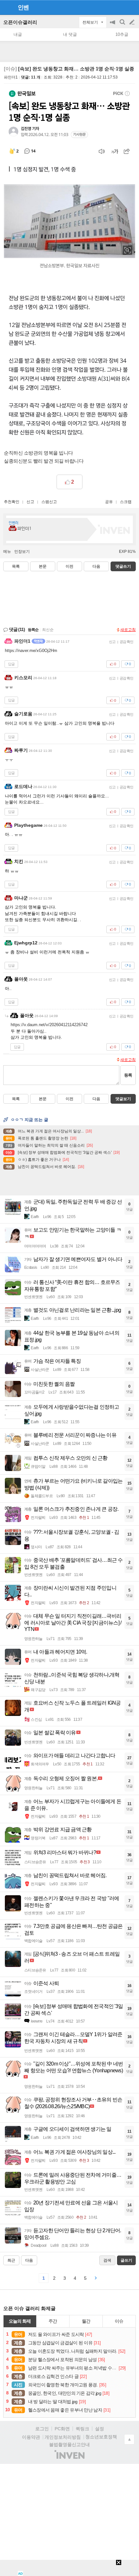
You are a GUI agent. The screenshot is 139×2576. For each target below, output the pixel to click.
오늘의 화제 (20, 2321)
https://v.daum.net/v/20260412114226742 (49, 1025)
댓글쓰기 (123, 566)
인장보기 (22, 552)
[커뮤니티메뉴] (7, 7)
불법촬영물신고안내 (69, 2445)
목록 (16, 566)
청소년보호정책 (101, 2437)
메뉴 (7, 552)
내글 (18, 34)
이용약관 (31, 2437)
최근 (11, 2260)
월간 (86, 2321)
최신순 (48, 630)
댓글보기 (123, 1099)
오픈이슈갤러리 (20, 22)
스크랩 (126, 502)
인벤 (23, 7)
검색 (123, 25)
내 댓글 (70, 34)
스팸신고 (49, 502)
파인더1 (11, 77)
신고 (30, 502)
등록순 (33, 630)
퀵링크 (82, 2429)
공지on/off (113, 25)
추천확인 (12, 502)
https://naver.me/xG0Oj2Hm (31, 651)
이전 (69, 566)
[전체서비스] (131, 7)
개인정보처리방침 (63, 2437)
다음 (96, 566)
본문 (43, 566)
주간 (53, 2321)
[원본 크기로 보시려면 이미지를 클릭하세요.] (69, 264)
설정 (100, 2429)
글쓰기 (133, 22)
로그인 (42, 2429)
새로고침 (128, 630)
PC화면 (62, 2429)
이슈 (119, 2321)
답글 (11, 664)
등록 (128, 1075)
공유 (109, 502)
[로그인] (120, 7)
